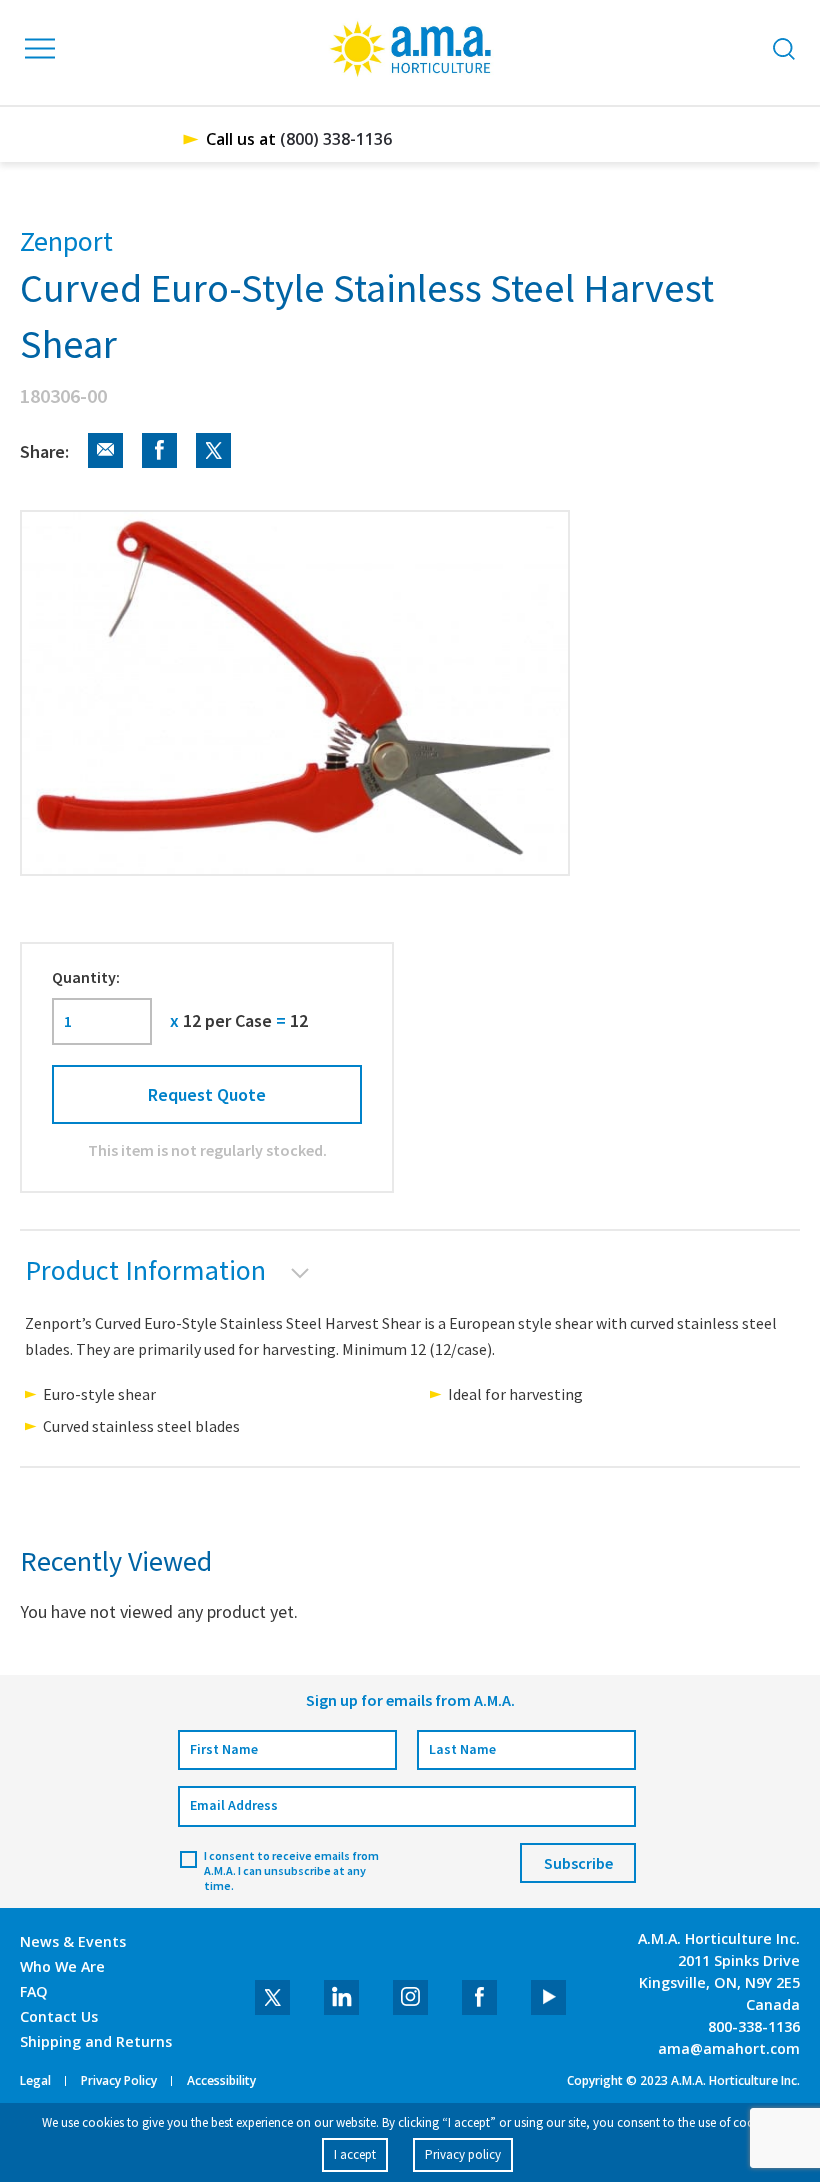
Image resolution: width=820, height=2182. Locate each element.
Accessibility (221, 2081)
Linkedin (341, 1997)
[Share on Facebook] (152, 462)
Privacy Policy (119, 2081)
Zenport (66, 241)
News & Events (73, 1941)
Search (784, 48)
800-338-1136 (754, 2026)
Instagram (410, 1997)
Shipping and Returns (96, 2041)
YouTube (548, 1997)
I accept (355, 2154)
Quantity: (86, 977)
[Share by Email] (98, 462)
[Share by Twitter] (206, 462)
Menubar (41, 49)
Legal (35, 2081)
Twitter (272, 1997)
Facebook (479, 1997)
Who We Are (62, 1966)
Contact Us (59, 2016)
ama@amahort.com (729, 2048)
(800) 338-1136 (336, 139)
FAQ (34, 1991)
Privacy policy (463, 2154)
